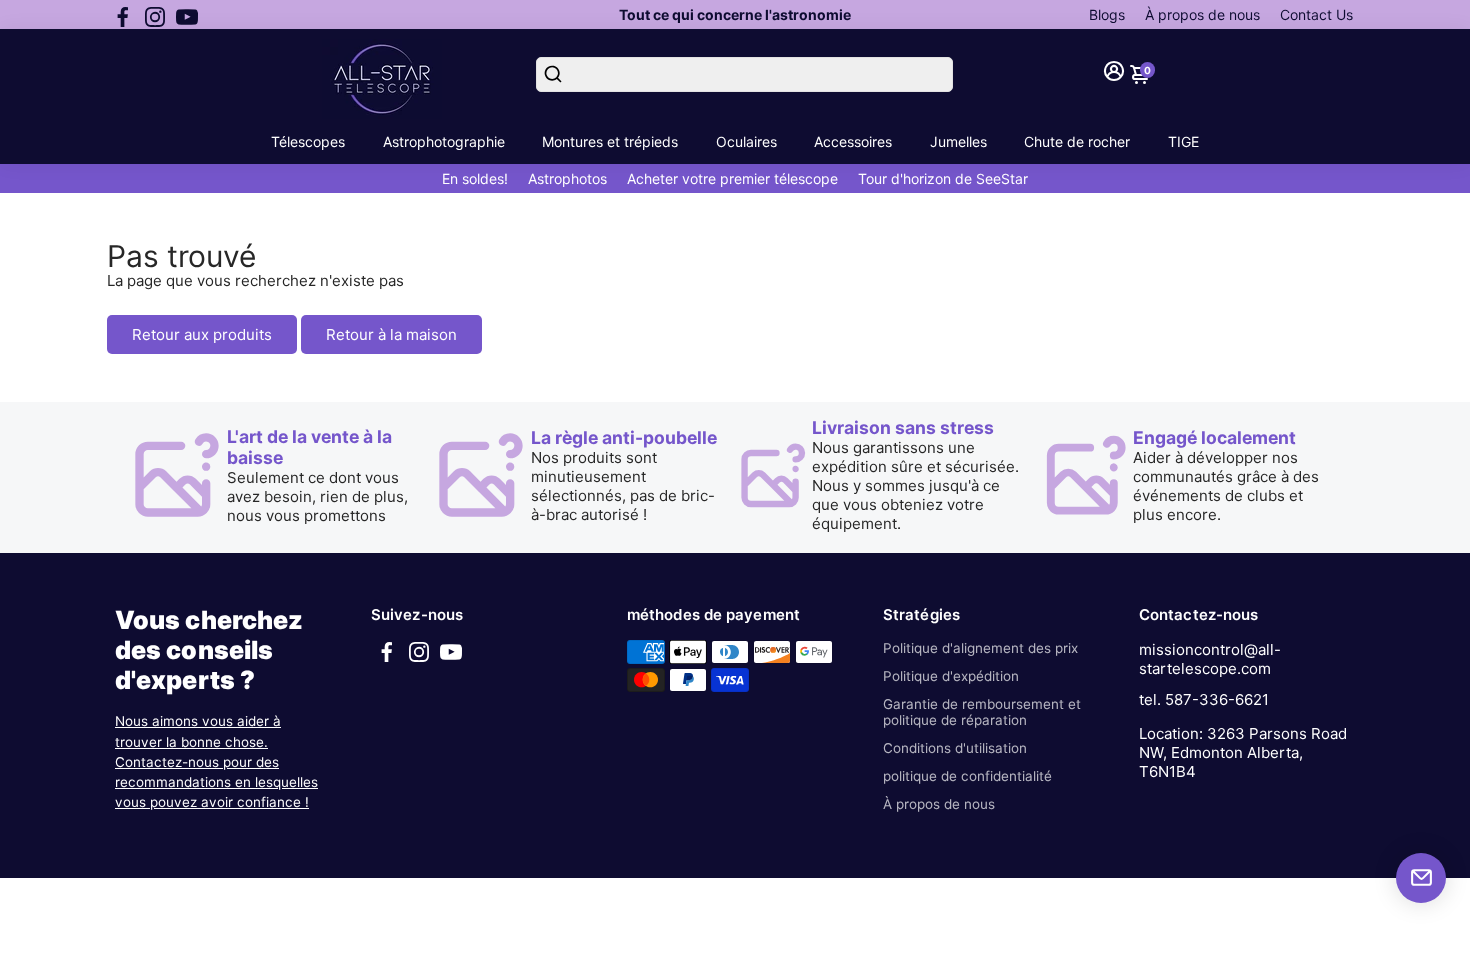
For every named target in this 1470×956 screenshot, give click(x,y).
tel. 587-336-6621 (1204, 699)
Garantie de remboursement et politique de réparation (982, 712)
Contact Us (1316, 14)
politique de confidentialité (967, 776)
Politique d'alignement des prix (980, 648)
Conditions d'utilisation (955, 748)
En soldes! (475, 178)
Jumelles (958, 141)
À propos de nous (1202, 14)
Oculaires (746, 141)
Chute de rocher (1077, 141)
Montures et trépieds (610, 141)
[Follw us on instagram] (155, 15)
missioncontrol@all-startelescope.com (1210, 659)
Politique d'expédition (951, 676)
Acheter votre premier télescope (732, 178)
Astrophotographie (444, 141)
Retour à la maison (391, 334)
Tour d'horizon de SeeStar (943, 178)
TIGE (1183, 141)
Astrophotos (567, 178)
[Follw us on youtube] (187, 15)
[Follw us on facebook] (123, 15)
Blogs (1107, 14)
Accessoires (853, 141)
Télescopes (308, 141)
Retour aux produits (202, 334)
